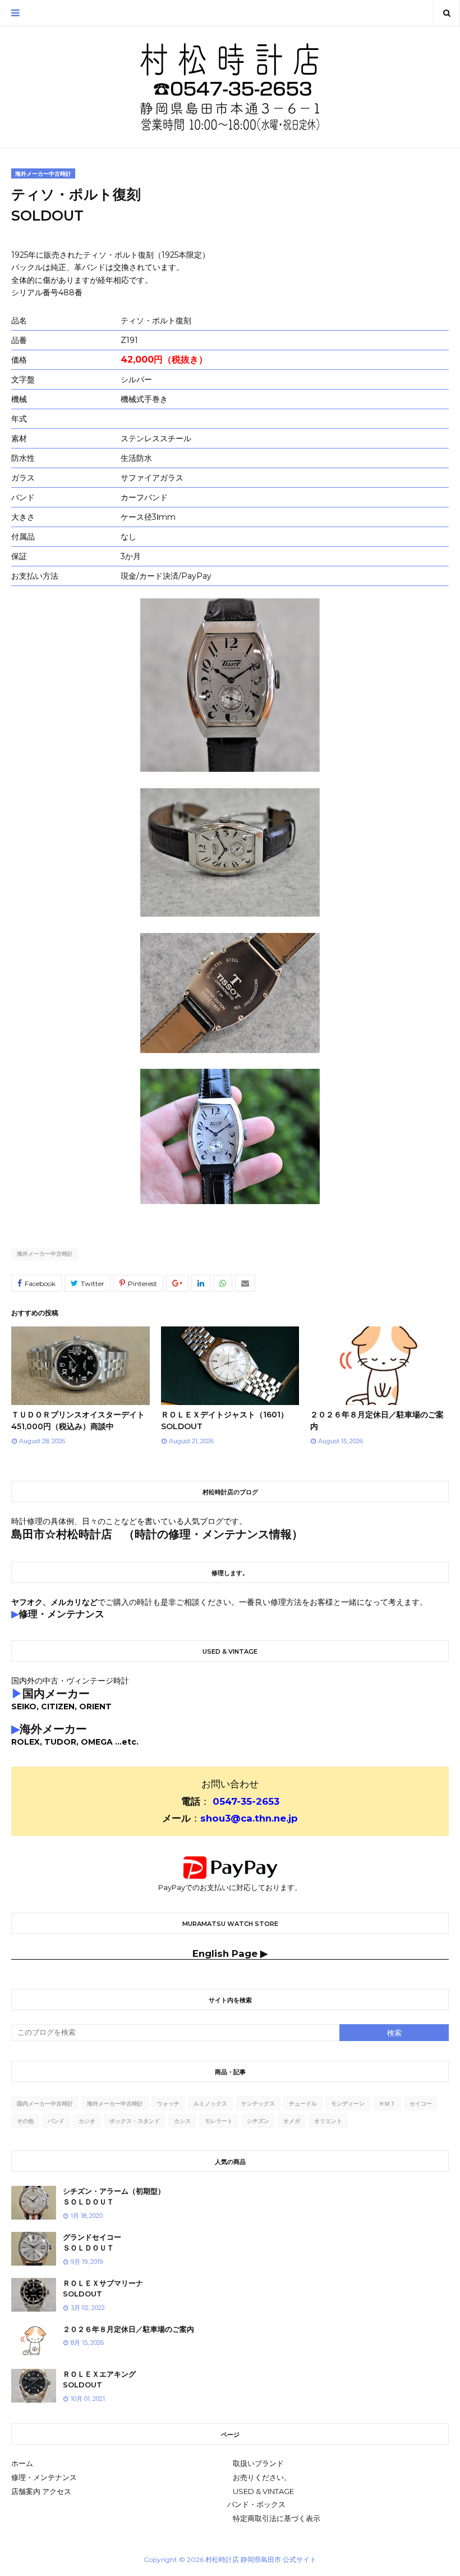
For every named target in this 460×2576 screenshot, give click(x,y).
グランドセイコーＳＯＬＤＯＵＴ (92, 2243)
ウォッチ (168, 2104)
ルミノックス (210, 2104)
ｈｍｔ (387, 2104)
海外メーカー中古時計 (45, 1254)
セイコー (421, 2104)
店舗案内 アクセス (41, 2491)
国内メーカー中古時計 (45, 2104)
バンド (56, 2121)
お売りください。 (262, 2477)
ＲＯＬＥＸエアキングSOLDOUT (99, 2380)
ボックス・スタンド (135, 2121)
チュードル (303, 2104)
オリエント (328, 2121)
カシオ (87, 2121)
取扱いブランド (258, 2463)
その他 (25, 2121)
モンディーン (348, 2104)
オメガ (292, 2121)
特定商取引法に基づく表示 (277, 2518)
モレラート (219, 2121)
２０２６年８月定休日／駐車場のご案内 (128, 2329)
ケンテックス (258, 2104)
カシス (182, 2121)
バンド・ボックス (256, 2504)
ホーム (22, 2463)
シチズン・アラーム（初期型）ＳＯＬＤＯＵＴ (114, 2197)
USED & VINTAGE (263, 2491)
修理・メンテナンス (44, 2477)
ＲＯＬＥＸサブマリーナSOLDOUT (103, 2289)
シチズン (258, 2121)
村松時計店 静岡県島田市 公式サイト (261, 2559)
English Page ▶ (230, 1953)
